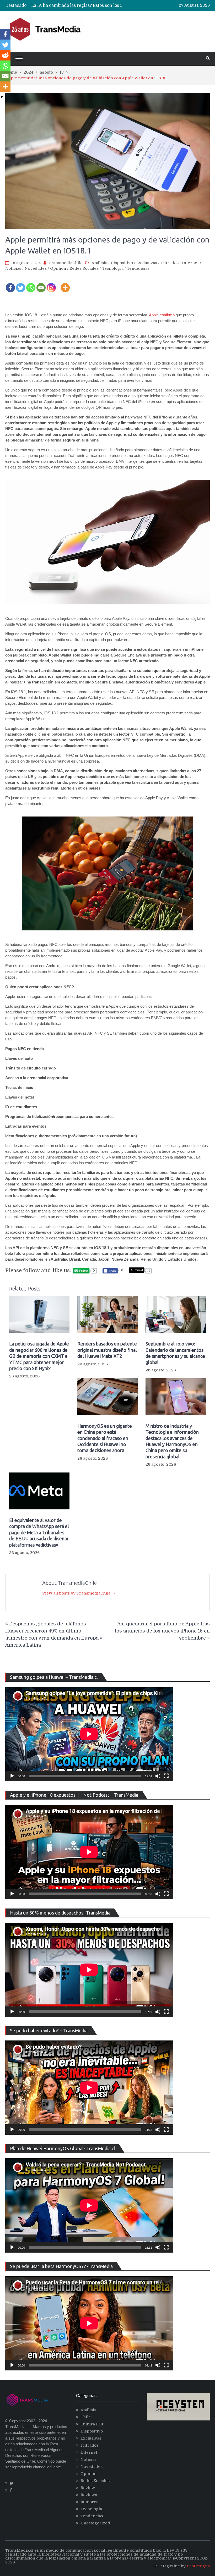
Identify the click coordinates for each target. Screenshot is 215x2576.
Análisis (99, 263)
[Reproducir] (12, 1776)
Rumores (89, 2502)
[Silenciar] (158, 1776)
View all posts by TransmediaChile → (79, 1593)
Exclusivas (147, 263)
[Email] (41, 284)
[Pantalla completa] (166, 1776)
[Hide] (2, 97)
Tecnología (113, 268)
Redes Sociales (84, 268)
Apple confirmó (162, 315)
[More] (65, 284)
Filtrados (170, 263)
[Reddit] (5, 55)
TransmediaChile (66, 263)
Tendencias (138, 268)
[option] (80, 5)
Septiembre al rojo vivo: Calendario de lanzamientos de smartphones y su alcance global (175, 1353)
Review (88, 2488)
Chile (86, 2417)
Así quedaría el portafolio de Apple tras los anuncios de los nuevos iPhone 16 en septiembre (162, 1631)
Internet (190, 263)
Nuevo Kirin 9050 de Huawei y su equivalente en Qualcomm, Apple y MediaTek (113, 5)
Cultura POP (92, 2424)
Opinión (58, 268)
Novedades (36, 268)
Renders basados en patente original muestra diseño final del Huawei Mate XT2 (107, 1350)
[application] (89, 1734)
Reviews (89, 2495)
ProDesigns (198, 2566)
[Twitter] (21, 284)
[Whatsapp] (31, 284)
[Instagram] (51, 284)
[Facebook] (10, 284)
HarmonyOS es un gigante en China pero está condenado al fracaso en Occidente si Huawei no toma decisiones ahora (105, 1438)
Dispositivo (122, 263)
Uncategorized (95, 2523)
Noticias (13, 268)
